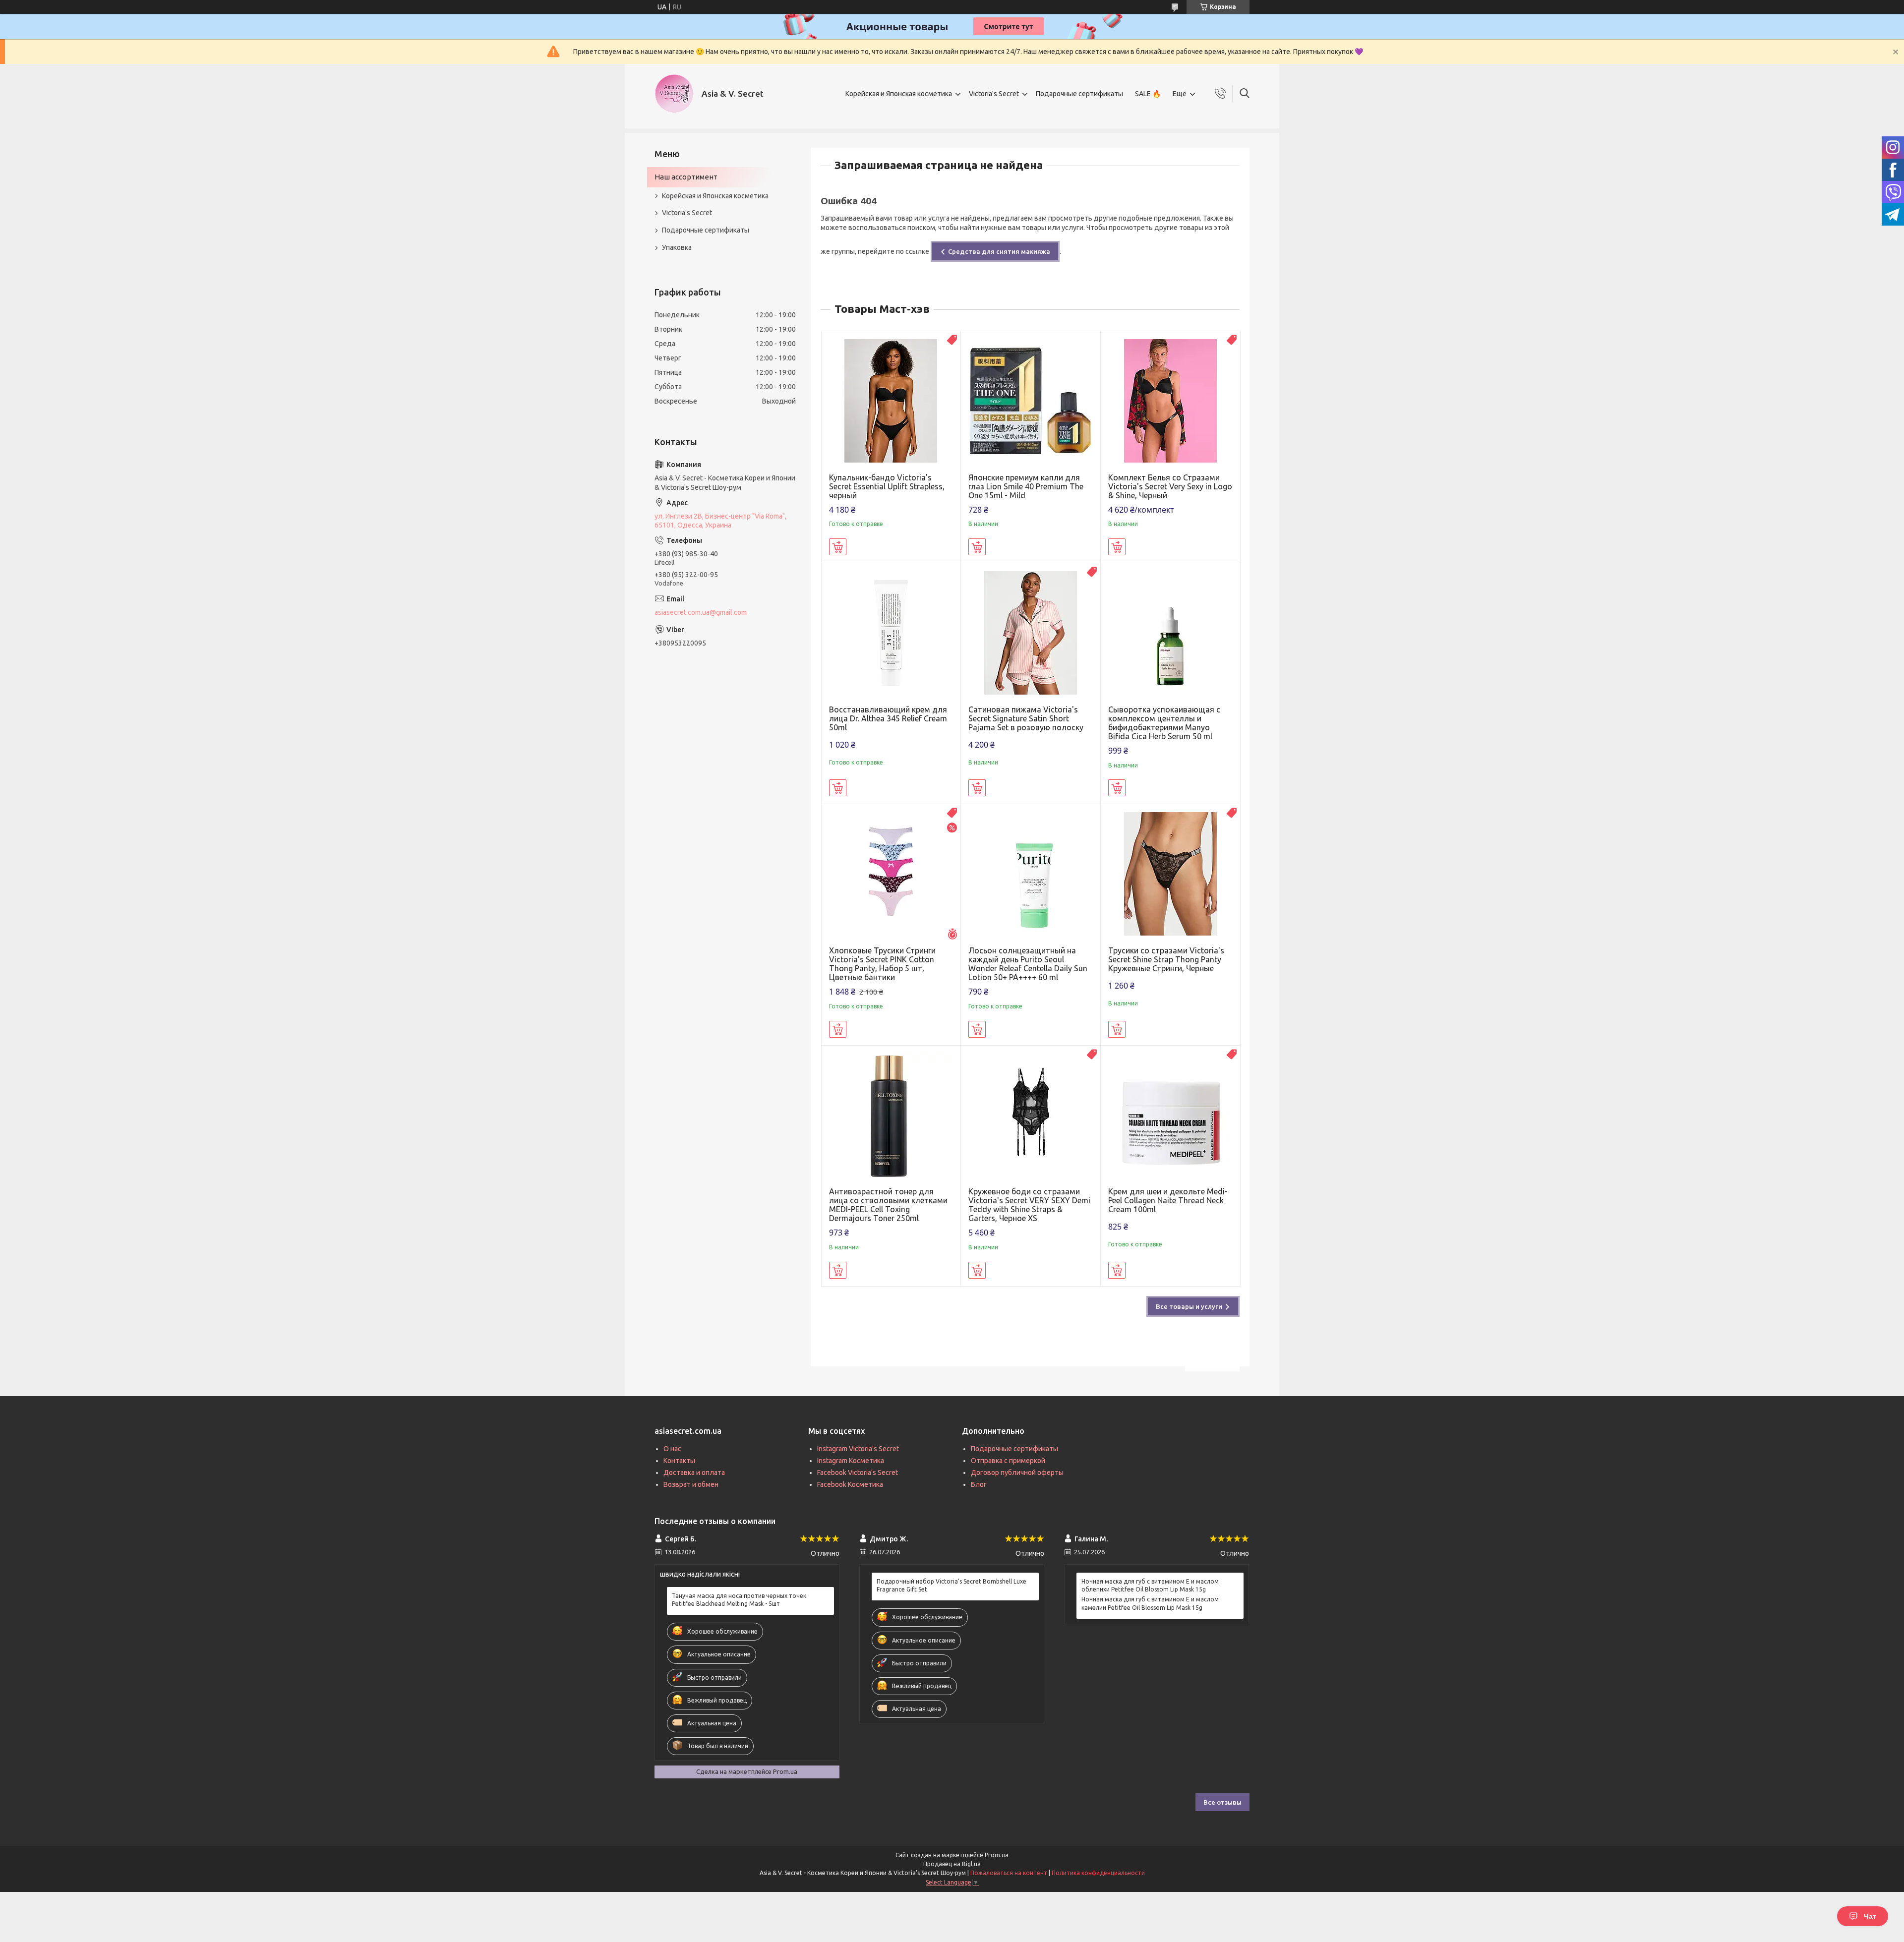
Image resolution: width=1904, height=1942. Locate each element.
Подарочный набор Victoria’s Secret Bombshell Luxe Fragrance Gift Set (952, 1585)
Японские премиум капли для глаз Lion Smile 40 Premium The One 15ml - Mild (1026, 486)
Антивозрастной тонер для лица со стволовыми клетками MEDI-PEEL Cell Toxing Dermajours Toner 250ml (888, 1205)
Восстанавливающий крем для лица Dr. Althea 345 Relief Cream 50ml (888, 718)
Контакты (679, 1461)
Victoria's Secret (994, 94)
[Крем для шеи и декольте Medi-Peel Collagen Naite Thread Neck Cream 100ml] (1170, 1115)
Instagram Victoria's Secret (858, 1449)
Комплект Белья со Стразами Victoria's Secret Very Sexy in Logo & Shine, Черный (1170, 486)
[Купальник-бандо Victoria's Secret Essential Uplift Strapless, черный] (891, 401)
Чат (1870, 1916)
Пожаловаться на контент (1009, 1873)
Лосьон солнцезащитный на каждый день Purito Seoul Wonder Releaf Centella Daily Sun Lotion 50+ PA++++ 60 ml (1028, 964)
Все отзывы (1222, 1802)
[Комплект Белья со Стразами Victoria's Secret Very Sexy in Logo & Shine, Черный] (1170, 401)
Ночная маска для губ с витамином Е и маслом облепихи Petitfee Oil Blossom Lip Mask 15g (1150, 1585)
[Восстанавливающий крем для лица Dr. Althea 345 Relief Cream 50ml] (891, 633)
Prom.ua (997, 1855)
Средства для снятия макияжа (999, 251)
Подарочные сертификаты (1079, 94)
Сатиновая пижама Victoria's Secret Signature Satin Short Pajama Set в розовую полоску (1026, 718)
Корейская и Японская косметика (899, 94)
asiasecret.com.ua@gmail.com (701, 612)
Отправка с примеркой (1008, 1461)
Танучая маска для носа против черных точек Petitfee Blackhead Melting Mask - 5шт (739, 1600)
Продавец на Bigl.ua (952, 1864)
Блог (979, 1484)
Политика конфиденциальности (1098, 1873)
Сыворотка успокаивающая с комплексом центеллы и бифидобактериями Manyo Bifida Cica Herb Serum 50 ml (1164, 723)
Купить (838, 547)
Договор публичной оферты (1017, 1472)
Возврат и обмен (691, 1484)
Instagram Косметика (851, 1461)
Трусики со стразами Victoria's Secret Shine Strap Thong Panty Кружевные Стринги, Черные (1166, 959)
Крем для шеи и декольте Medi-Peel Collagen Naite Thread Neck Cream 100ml (1168, 1200)
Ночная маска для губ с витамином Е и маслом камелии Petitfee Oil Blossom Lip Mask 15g (1150, 1603)
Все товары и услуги (1189, 1306)
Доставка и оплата (694, 1472)
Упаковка (677, 247)
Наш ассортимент (686, 177)
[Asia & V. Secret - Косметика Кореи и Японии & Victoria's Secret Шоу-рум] (674, 94)
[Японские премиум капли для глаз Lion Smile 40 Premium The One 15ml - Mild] (1031, 401)
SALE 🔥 (1148, 94)
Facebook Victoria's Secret (858, 1472)
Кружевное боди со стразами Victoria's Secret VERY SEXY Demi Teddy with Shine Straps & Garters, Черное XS (1029, 1205)
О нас (672, 1449)
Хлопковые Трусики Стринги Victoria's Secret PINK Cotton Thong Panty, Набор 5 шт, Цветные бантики (882, 964)
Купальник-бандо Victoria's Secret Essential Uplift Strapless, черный (887, 486)
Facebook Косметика (850, 1484)
